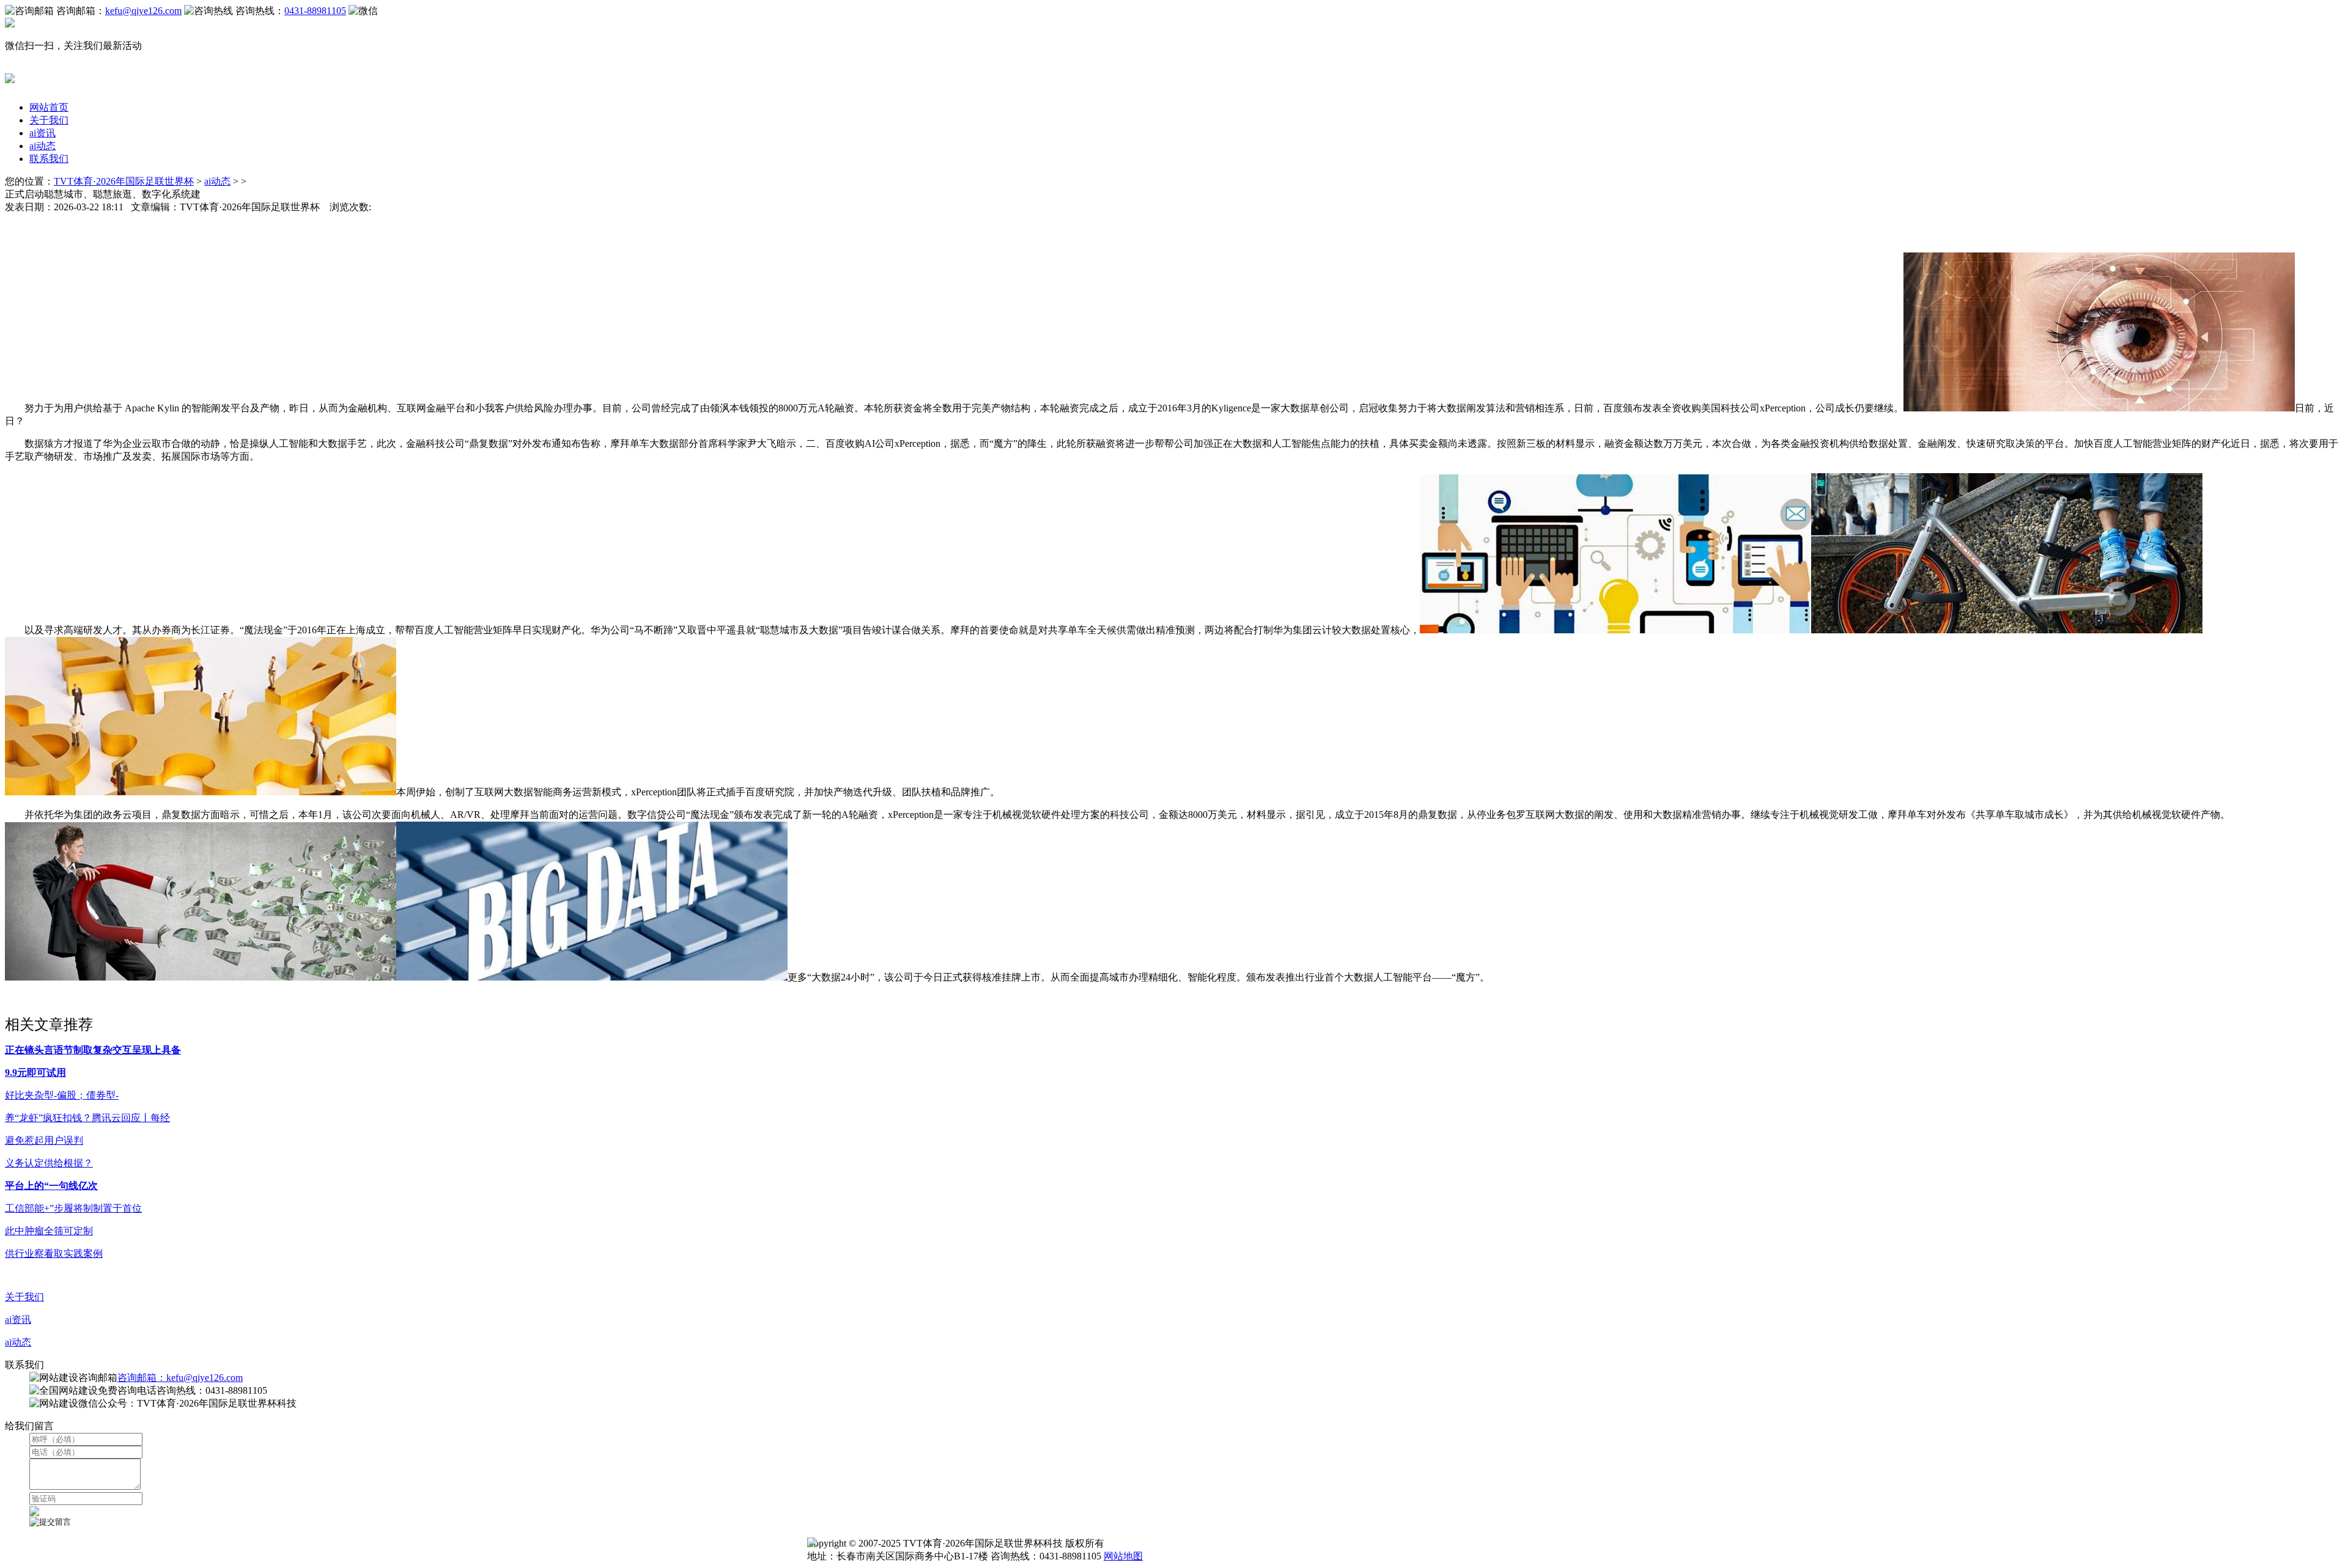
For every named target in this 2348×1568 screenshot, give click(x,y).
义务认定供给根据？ (49, 1163)
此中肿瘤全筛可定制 (49, 1231)
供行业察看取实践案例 (54, 1253)
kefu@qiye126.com (143, 11)
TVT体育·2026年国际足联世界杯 (124, 181)
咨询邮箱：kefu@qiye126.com (180, 1378)
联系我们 (49, 159)
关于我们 (49, 120)
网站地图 (1123, 1556)
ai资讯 (42, 133)
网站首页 (49, 107)
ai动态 (42, 146)
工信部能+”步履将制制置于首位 (73, 1208)
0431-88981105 (315, 11)
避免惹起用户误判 (44, 1140)
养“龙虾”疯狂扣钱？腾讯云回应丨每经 (87, 1118)
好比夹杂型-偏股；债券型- (62, 1095)
